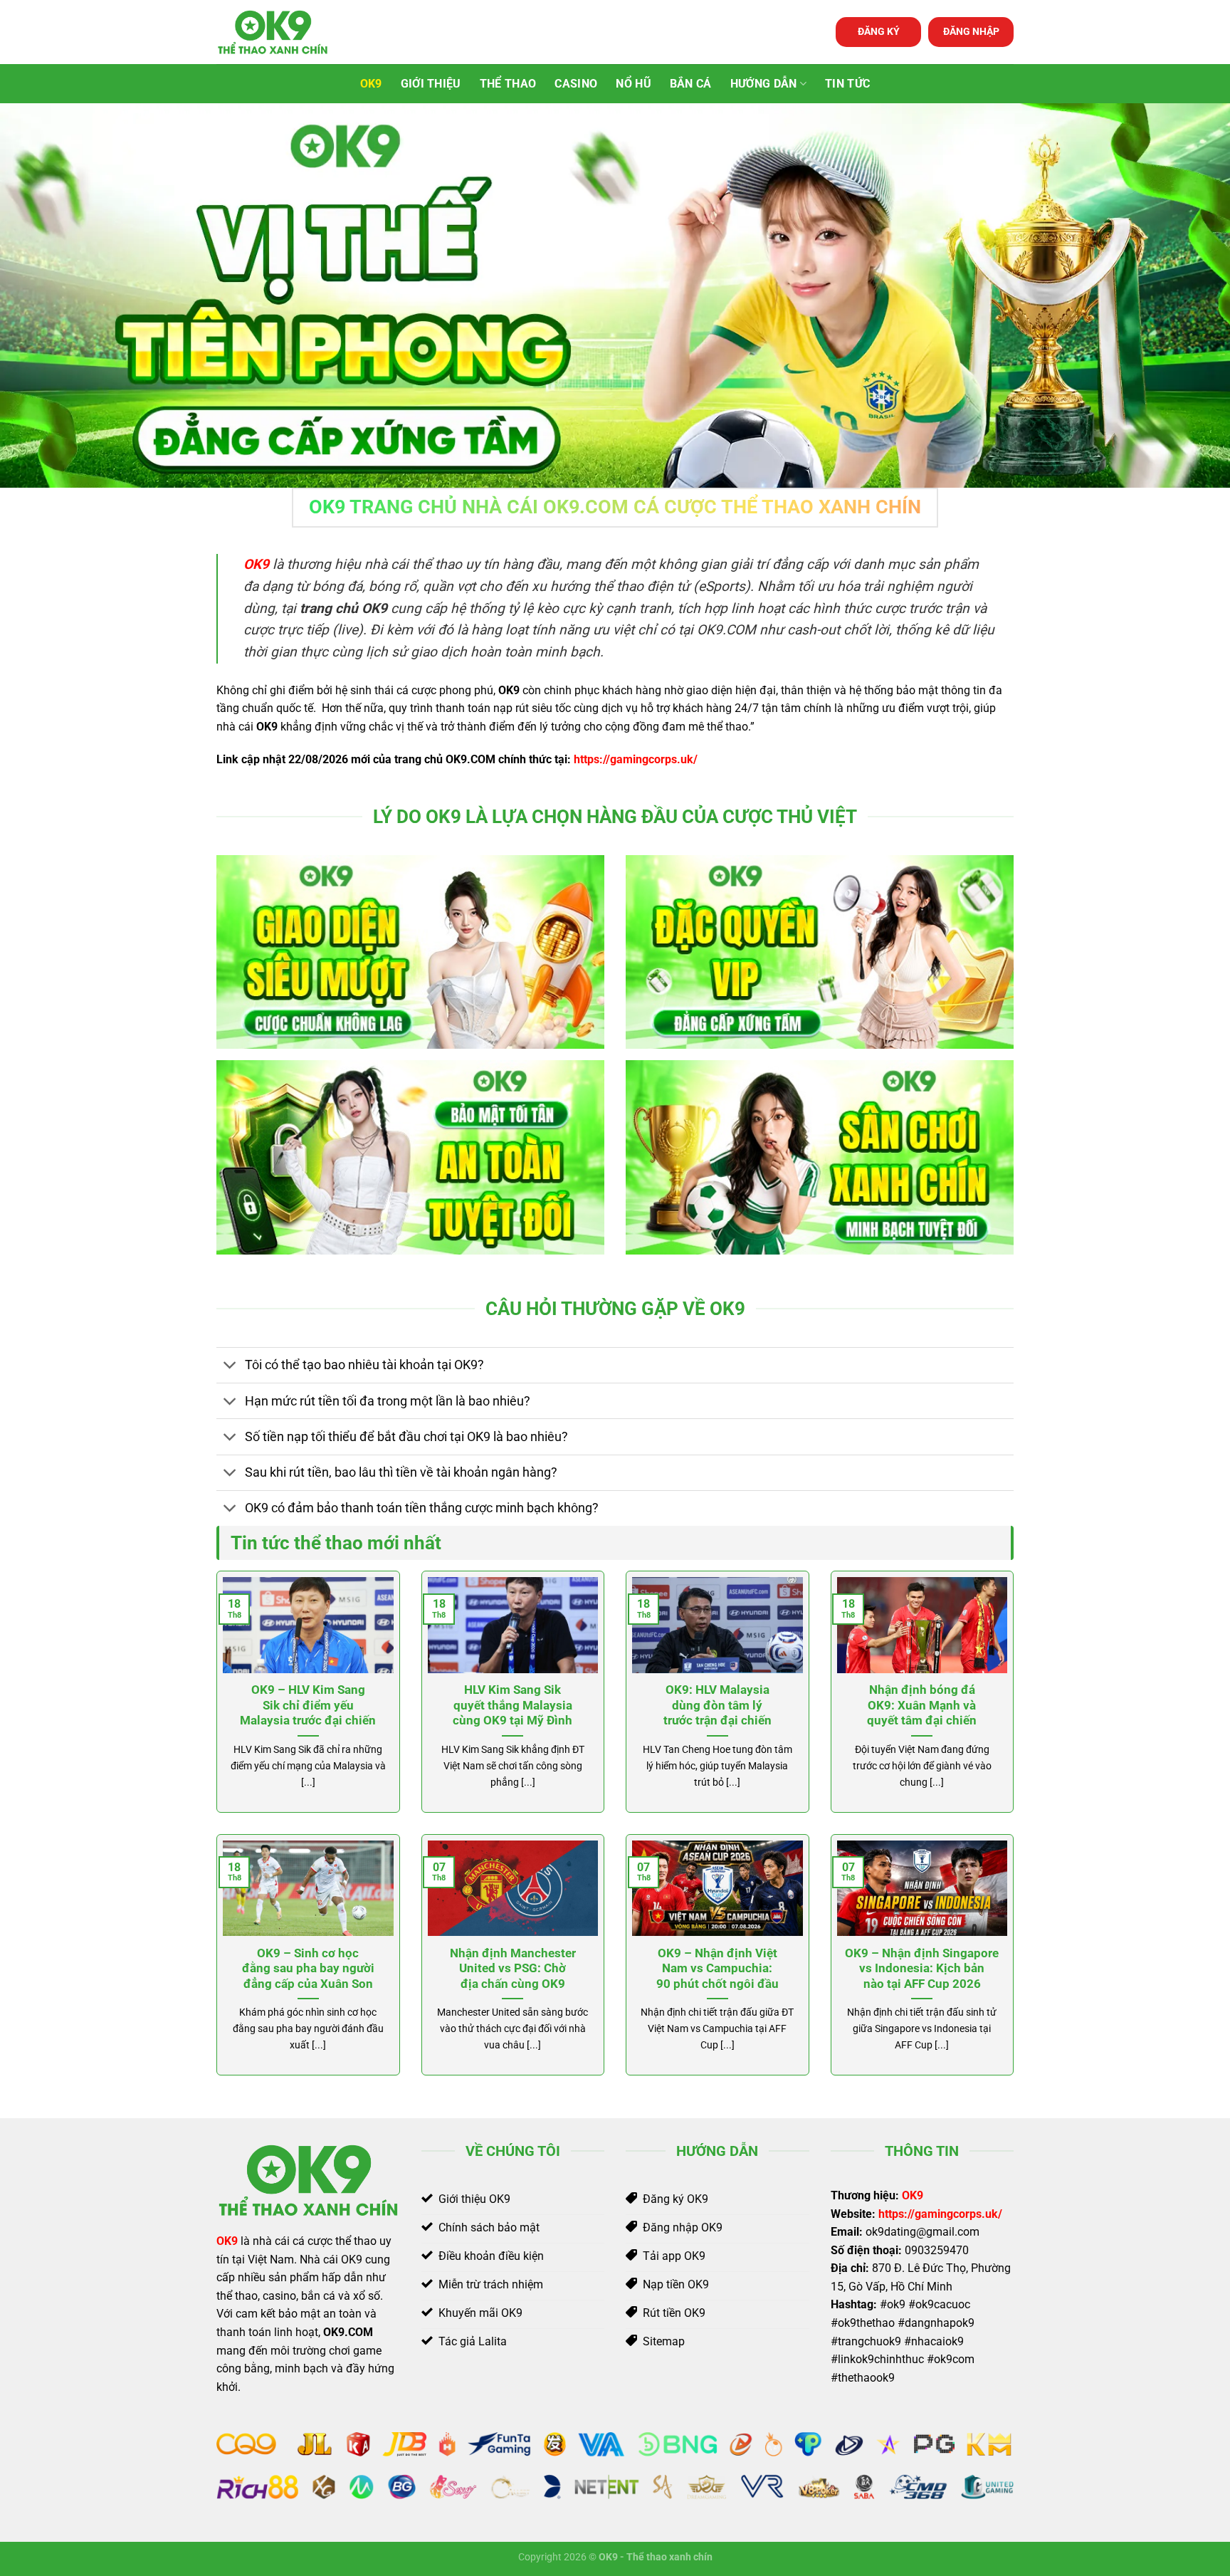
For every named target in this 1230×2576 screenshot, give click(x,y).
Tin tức (847, 84)
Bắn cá (691, 84)
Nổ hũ (634, 84)
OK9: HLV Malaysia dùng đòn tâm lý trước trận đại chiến (717, 1705)
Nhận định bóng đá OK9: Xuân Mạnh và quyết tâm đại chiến (922, 1705)
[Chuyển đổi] (230, 1367)
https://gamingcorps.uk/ (636, 759)
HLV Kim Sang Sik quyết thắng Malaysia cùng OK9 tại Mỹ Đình (512, 1705)
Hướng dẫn (764, 84)
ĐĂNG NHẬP (971, 31)
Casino (576, 84)
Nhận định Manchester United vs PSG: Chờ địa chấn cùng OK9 (513, 1969)
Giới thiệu (431, 84)
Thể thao (508, 84)
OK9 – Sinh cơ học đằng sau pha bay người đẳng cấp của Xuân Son (308, 1969)
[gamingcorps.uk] (288, 32)
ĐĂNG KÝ (879, 31)
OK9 (371, 84)
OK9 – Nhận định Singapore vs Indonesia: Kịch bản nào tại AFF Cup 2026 (922, 1969)
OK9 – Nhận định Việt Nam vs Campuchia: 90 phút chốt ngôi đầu (717, 1969)
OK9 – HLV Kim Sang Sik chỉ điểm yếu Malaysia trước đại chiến (308, 1705)
